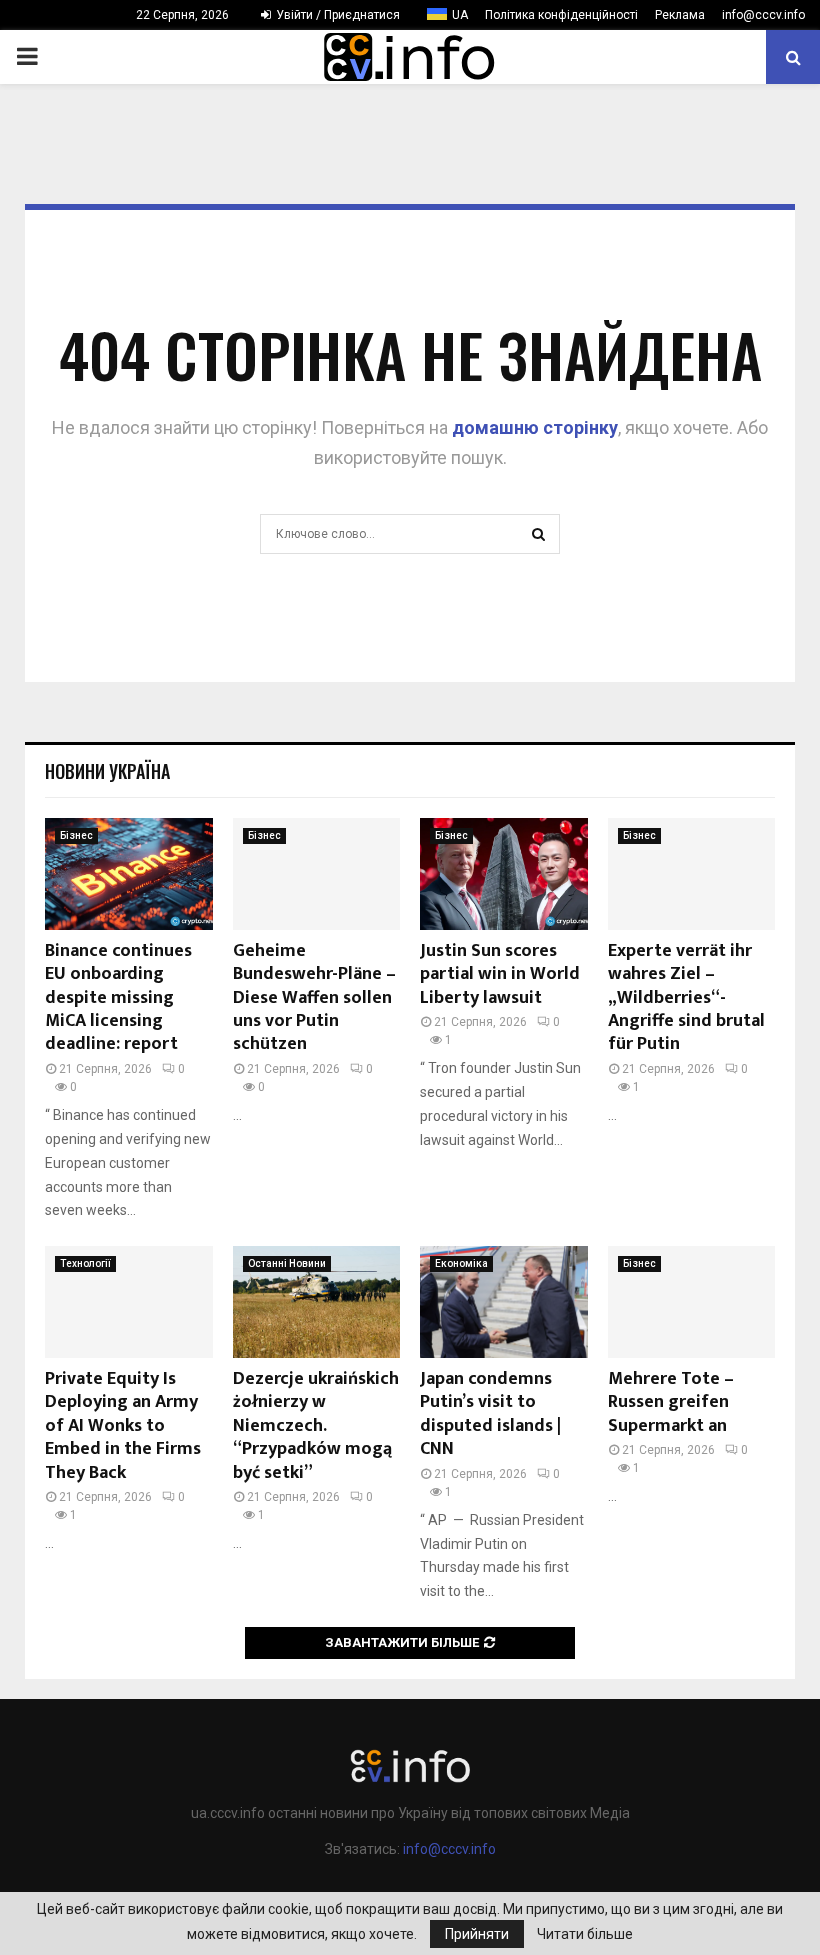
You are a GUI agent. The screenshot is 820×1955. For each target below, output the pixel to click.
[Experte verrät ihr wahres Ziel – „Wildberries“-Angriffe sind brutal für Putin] (692, 874)
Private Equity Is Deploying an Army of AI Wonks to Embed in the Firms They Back (123, 1426)
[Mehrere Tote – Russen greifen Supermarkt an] (692, 1302)
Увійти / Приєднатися (336, 15)
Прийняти (477, 1934)
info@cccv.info (763, 15)
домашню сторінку (535, 427)
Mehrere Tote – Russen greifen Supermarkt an (671, 1402)
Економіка (461, 1263)
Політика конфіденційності (561, 15)
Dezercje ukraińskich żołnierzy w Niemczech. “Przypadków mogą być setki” (316, 1426)
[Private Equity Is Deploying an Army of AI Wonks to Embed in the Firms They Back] (129, 1302)
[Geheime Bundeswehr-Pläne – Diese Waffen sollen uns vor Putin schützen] (317, 874)
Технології (85, 1263)
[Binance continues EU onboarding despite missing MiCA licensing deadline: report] (129, 874)
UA (460, 15)
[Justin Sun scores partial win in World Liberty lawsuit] (504, 874)
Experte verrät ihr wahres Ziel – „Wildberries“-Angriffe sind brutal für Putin (686, 998)
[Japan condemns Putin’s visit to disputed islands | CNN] (504, 1302)
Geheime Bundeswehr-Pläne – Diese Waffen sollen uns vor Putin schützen (314, 998)
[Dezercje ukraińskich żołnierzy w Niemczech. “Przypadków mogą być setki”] (317, 1302)
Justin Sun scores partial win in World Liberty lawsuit (500, 974)
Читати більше (585, 1934)
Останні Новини (287, 1263)
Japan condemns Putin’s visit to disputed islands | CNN (490, 1414)
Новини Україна (107, 771)
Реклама (680, 15)
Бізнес (76, 835)
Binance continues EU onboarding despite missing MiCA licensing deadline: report (118, 998)
